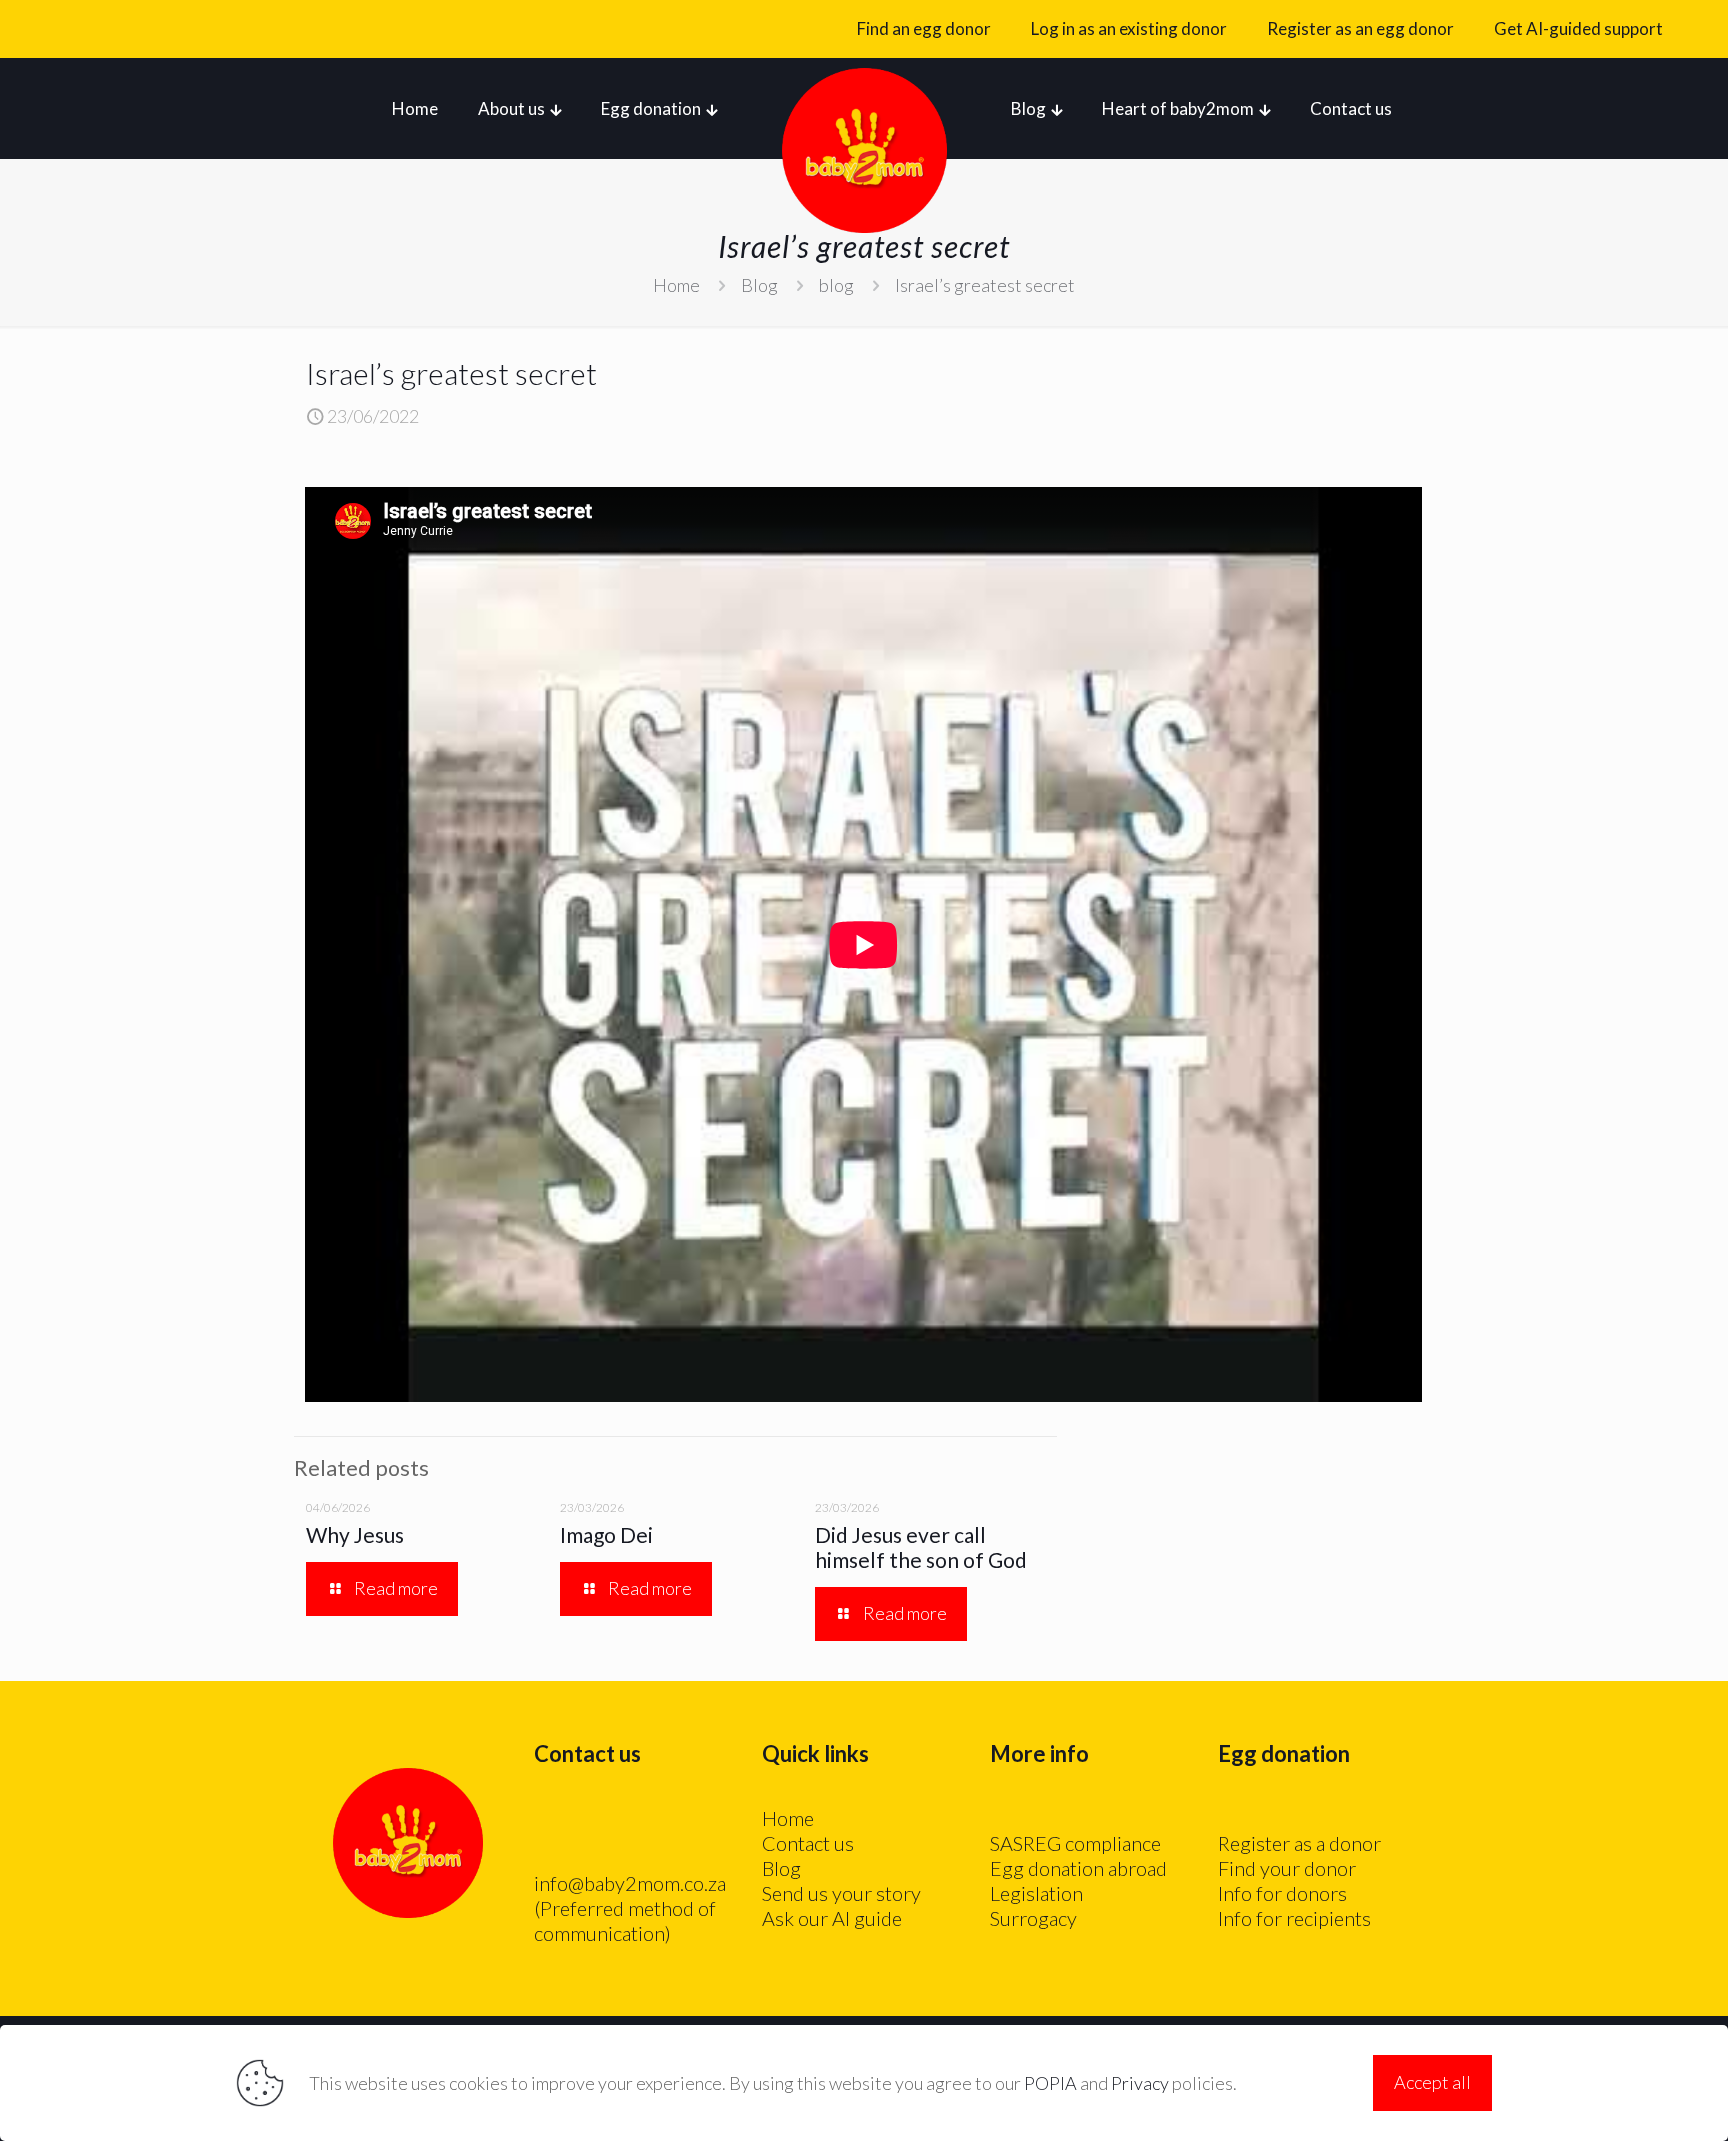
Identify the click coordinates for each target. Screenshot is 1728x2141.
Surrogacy (1033, 1918)
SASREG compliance (1075, 1843)
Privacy (1140, 2083)
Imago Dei (606, 1534)
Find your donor (1287, 1868)
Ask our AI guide (832, 1918)
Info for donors (1282, 1893)
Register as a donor (1299, 1843)
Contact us (808, 1843)
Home (676, 285)
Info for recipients (1294, 1918)
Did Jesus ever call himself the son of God (921, 1547)
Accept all (1432, 2082)
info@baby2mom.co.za (630, 1883)
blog (836, 285)
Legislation (1036, 1893)
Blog (759, 285)
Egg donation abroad (1078, 1868)
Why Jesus (355, 1534)
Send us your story (841, 1893)
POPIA (1050, 2083)
